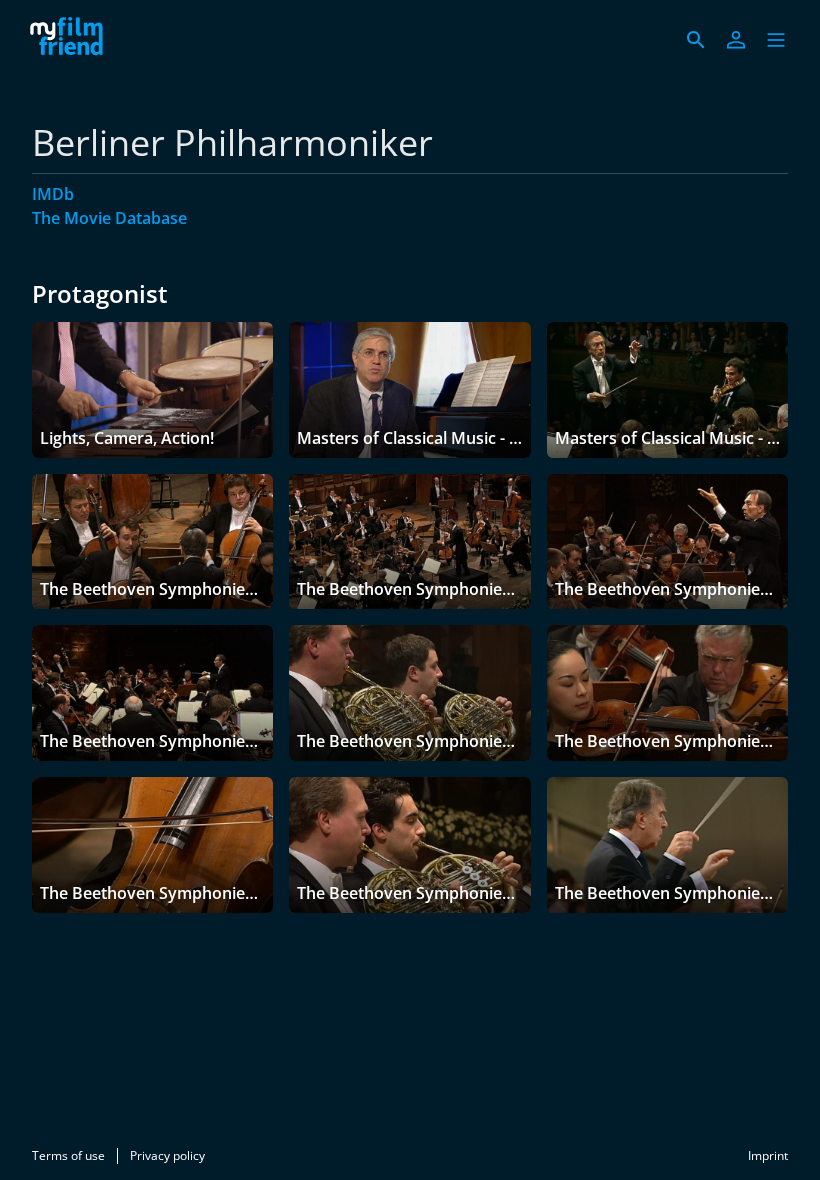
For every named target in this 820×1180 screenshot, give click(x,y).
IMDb (53, 194)
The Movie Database (109, 218)
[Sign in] (736, 40)
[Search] (696, 40)
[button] (776, 40)
